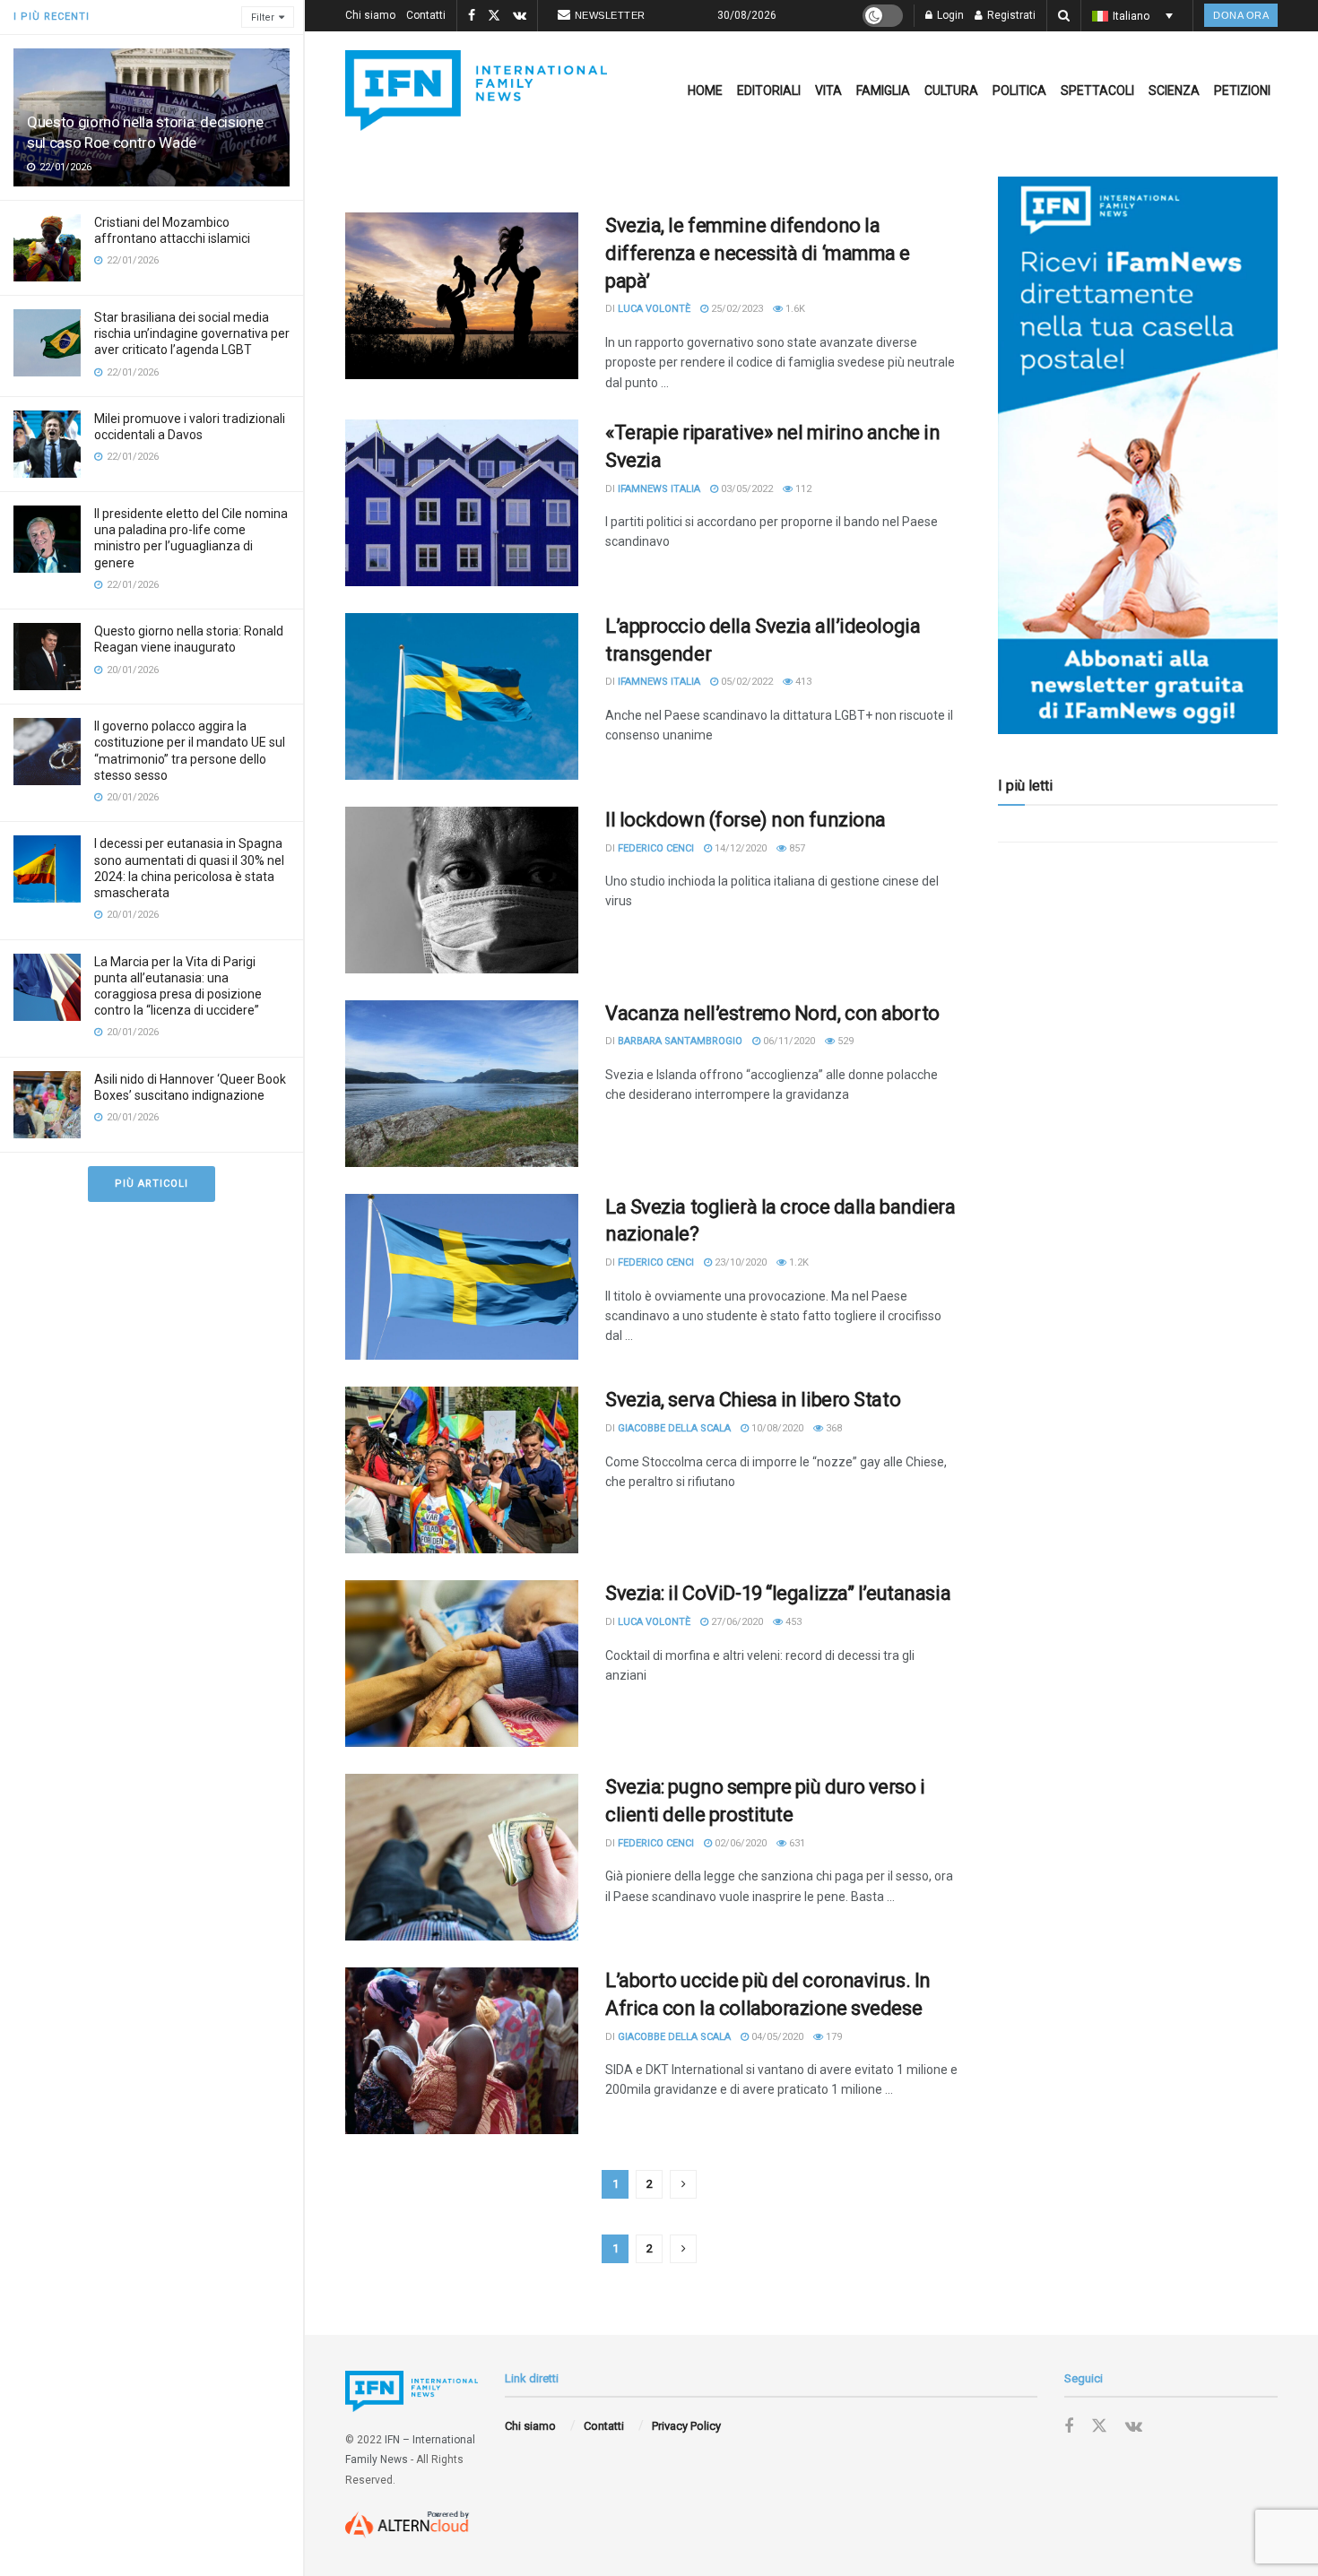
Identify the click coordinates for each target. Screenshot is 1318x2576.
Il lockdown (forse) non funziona (746, 820)
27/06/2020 (736, 1622)
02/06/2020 (739, 1843)
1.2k (798, 1262)
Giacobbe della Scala (674, 1428)
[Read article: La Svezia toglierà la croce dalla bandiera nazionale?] (462, 1277)
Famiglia (883, 91)
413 (802, 682)
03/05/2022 (746, 489)
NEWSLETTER (610, 15)
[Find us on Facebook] (472, 16)
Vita (828, 91)
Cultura (951, 91)
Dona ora (1241, 15)
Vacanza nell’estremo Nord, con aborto (772, 1013)
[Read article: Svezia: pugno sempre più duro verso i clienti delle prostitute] (462, 1857)
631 (796, 1843)
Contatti (426, 15)
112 (802, 489)
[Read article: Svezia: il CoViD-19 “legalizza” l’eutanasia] (462, 1664)
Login (949, 15)
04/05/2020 (776, 2037)
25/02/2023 (736, 309)
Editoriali (769, 91)
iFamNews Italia (659, 489)
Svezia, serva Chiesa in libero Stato (753, 1400)
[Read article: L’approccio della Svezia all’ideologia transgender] (462, 696)
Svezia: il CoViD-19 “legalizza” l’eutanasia (778, 1593)
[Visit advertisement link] (1138, 455)
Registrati (1010, 15)
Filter (263, 17)
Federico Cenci (656, 848)
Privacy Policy (686, 2426)
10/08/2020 (776, 1428)
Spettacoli (1097, 91)
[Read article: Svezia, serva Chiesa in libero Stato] (462, 1470)
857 (796, 848)
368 (832, 1428)
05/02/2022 (746, 682)
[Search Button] (1064, 16)
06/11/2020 (788, 1041)
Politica (1019, 91)
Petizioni (1242, 91)
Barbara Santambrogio (680, 1041)
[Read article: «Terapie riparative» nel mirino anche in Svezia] (462, 503)
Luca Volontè (654, 309)
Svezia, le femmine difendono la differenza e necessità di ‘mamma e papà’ (758, 253)
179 (832, 2037)
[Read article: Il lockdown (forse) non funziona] (462, 890)
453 (792, 1622)
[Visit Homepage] (476, 91)
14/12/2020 (739, 848)
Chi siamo (370, 15)
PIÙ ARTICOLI (152, 1184)
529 (844, 1041)
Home (705, 91)
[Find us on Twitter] (494, 16)
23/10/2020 (739, 1262)
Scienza (1174, 91)
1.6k (794, 309)
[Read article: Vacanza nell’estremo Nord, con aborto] (462, 1084)
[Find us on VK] (520, 16)
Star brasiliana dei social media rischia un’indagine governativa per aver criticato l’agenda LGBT (192, 333)
